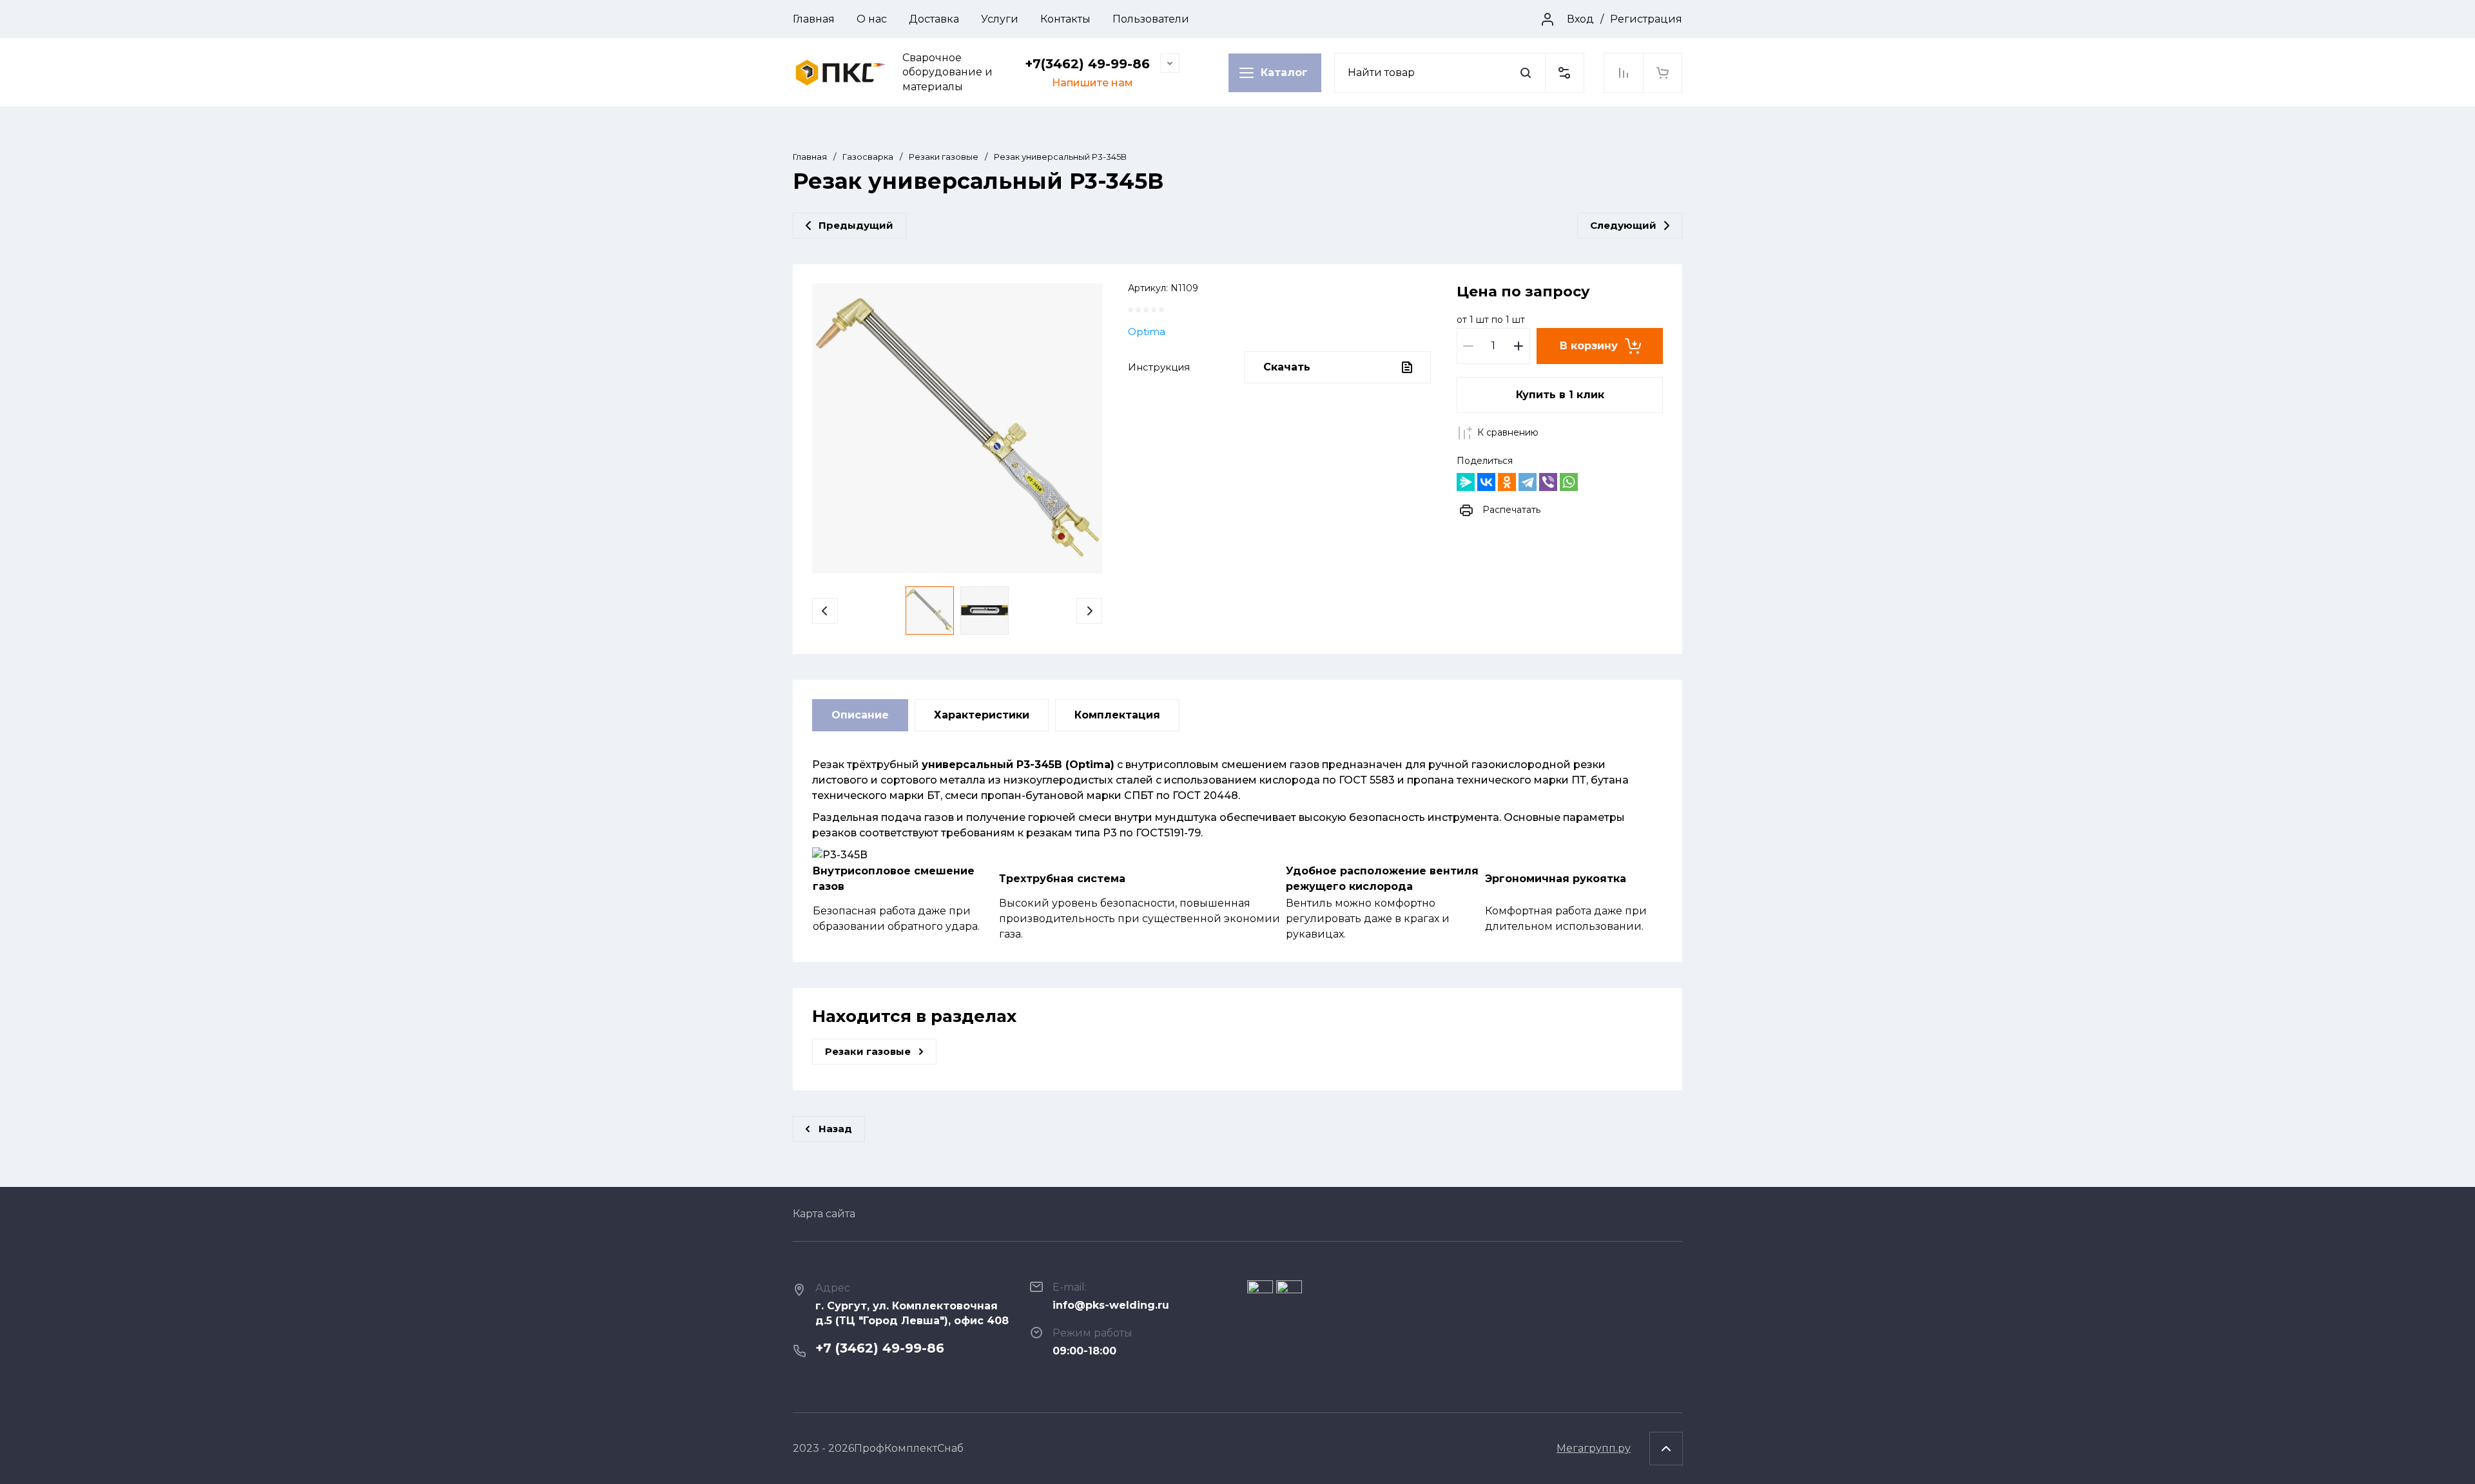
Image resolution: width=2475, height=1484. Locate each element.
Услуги (1000, 19)
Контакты (1065, 19)
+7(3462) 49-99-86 (1087, 64)
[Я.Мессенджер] (1466, 482)
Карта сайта (824, 1214)
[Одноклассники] (1507, 482)
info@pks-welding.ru (1111, 1305)
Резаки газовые (944, 157)
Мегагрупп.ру (1594, 1448)
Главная (814, 19)
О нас (872, 19)
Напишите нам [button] (1092, 83)
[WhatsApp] (1569, 482)
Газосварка (868, 157)
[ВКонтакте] (1486, 482)
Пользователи (1151, 19)
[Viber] (1548, 482)
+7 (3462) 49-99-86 (880, 1348)
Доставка (934, 19)
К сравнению (1508, 432)
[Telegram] (1528, 482)
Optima (1147, 332)
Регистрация (1646, 19)
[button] (1564, 73)
